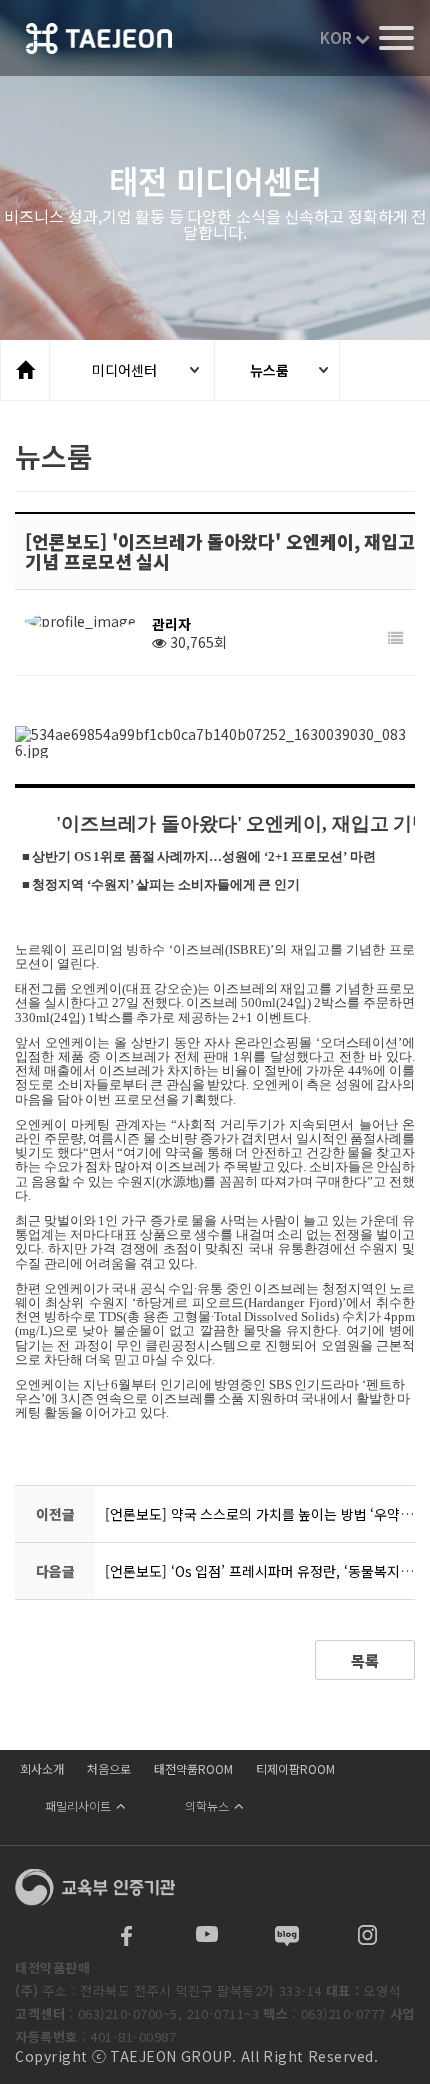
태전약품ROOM (193, 1768)
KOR (338, 37)
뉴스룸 (269, 370)
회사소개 (42, 1768)
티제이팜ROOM (295, 1768)
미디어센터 (124, 370)
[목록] (395, 637)
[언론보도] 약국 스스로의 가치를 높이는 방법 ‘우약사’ (261, 1514)
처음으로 (109, 1768)
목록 (365, 1660)
